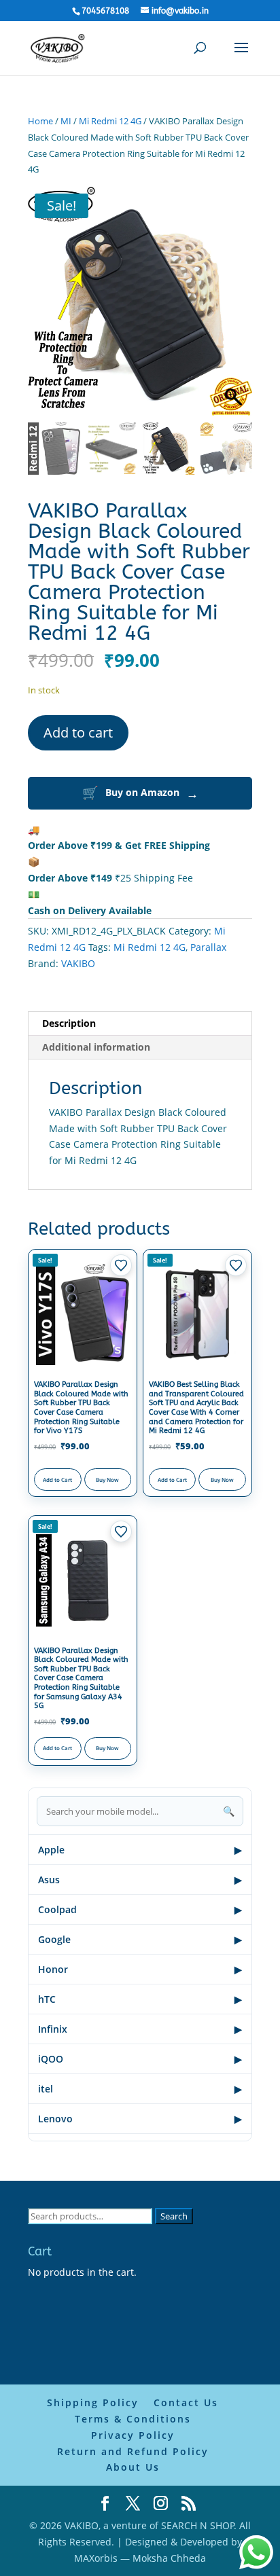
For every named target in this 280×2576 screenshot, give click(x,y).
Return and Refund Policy (133, 2430)
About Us (133, 2446)
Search (174, 2195)
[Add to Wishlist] (121, 1244)
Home (40, 121)
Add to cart (78, 711)
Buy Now (107, 1458)
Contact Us (186, 2381)
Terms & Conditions (133, 2398)
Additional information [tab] (96, 1026)
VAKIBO (78, 942)
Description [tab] (69, 1002)
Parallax (208, 926)
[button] (235, 297)
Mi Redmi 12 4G (110, 121)
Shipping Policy (93, 2381)
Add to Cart (57, 1458)
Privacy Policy (133, 2414)
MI (66, 121)
